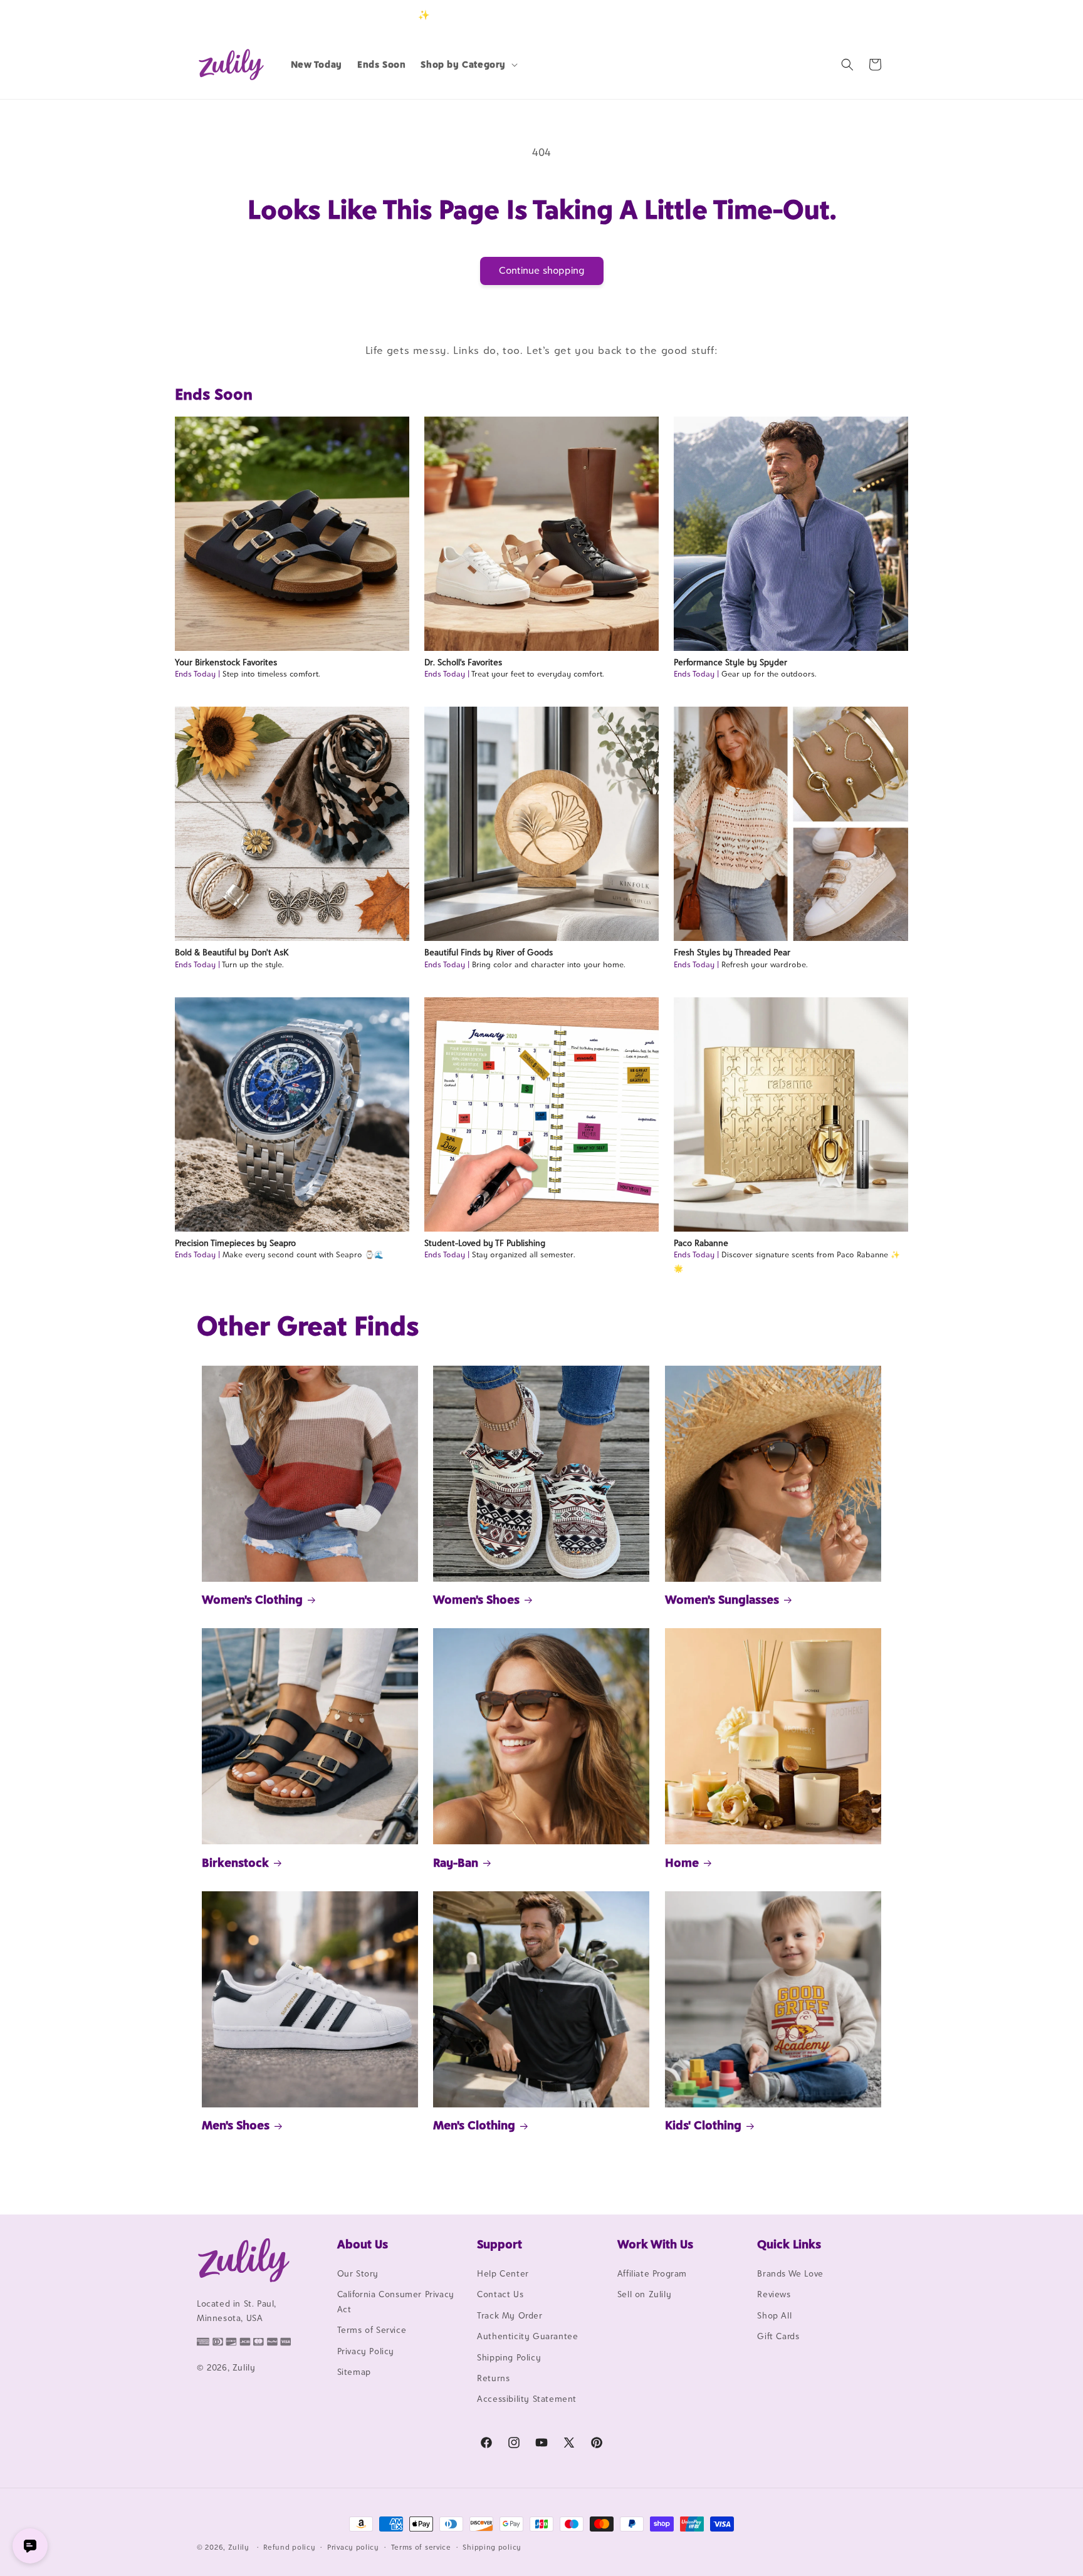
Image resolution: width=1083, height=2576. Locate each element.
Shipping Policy (509, 2357)
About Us (363, 2244)
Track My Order (510, 2315)
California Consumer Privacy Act (396, 2301)
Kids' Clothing (703, 2125)
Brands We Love (790, 2273)
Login (828, 15)
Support (500, 2244)
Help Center (503, 2273)
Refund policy (289, 2547)
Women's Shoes (476, 1599)
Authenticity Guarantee (527, 2336)
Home (682, 1862)
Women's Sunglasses (722, 1599)
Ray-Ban (456, 1862)
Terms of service (421, 2547)
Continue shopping (542, 270)
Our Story (358, 2273)
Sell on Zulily (644, 2294)
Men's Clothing (474, 2125)
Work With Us (655, 2244)
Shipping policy (492, 2547)
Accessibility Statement (527, 2399)
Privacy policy (353, 2547)
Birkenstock (235, 1862)
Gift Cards (778, 2336)
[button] (468, 65)
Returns (493, 2378)
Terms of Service (372, 2330)
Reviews (774, 2294)
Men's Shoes (236, 2125)
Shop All (774, 2315)
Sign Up (867, 15)
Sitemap (354, 2372)
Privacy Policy (366, 2351)
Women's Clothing (252, 1599)
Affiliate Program (652, 2273)
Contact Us (500, 2294)
